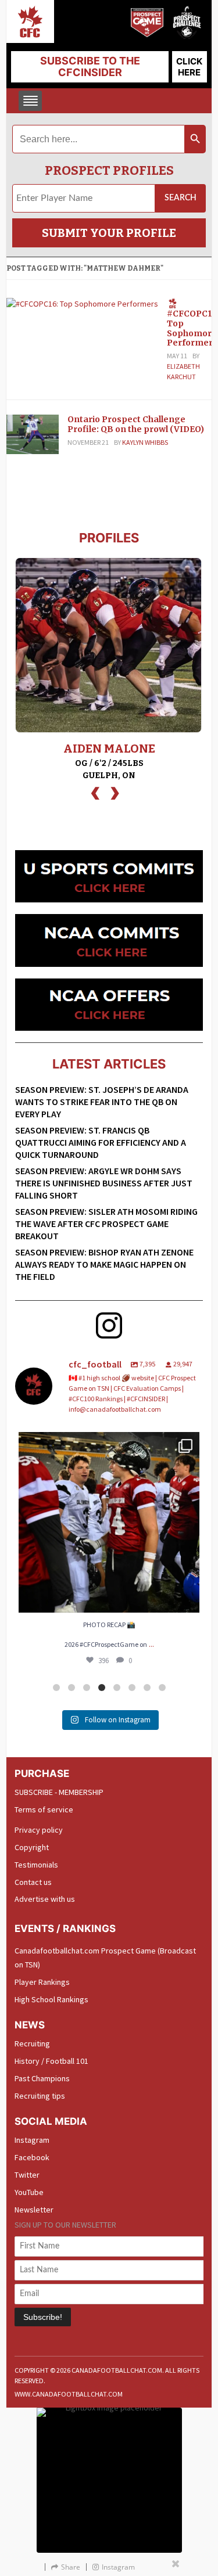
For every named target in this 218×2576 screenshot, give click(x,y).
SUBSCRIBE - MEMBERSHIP (59, 1792)
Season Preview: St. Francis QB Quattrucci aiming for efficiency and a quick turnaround (101, 1142)
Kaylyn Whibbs (145, 442)
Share (71, 2567)
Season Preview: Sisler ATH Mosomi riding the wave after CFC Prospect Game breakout (106, 1224)
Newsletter (34, 2210)
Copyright (32, 1847)
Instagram (32, 2140)
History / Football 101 (51, 2061)
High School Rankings (51, 1999)
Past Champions (42, 2078)
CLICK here (189, 67)
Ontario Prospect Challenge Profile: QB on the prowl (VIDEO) (136, 424)
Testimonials (36, 1865)
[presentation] (95, 792)
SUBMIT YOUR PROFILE (109, 233)
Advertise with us (45, 1899)
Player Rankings (42, 1982)
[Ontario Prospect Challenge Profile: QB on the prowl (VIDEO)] (33, 433)
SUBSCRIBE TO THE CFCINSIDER (90, 66)
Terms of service (44, 1809)
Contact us (33, 1882)
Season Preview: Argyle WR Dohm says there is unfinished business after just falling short (104, 1183)
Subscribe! (43, 2317)
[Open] (109, 1522)
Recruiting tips (40, 2096)
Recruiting (32, 2043)
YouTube (29, 2192)
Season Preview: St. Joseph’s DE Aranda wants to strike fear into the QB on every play (102, 1102)
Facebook (32, 2157)
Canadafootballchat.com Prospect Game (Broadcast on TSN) (105, 1958)
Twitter (27, 2175)
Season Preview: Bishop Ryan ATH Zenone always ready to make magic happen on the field (104, 1264)
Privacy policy (39, 1830)
